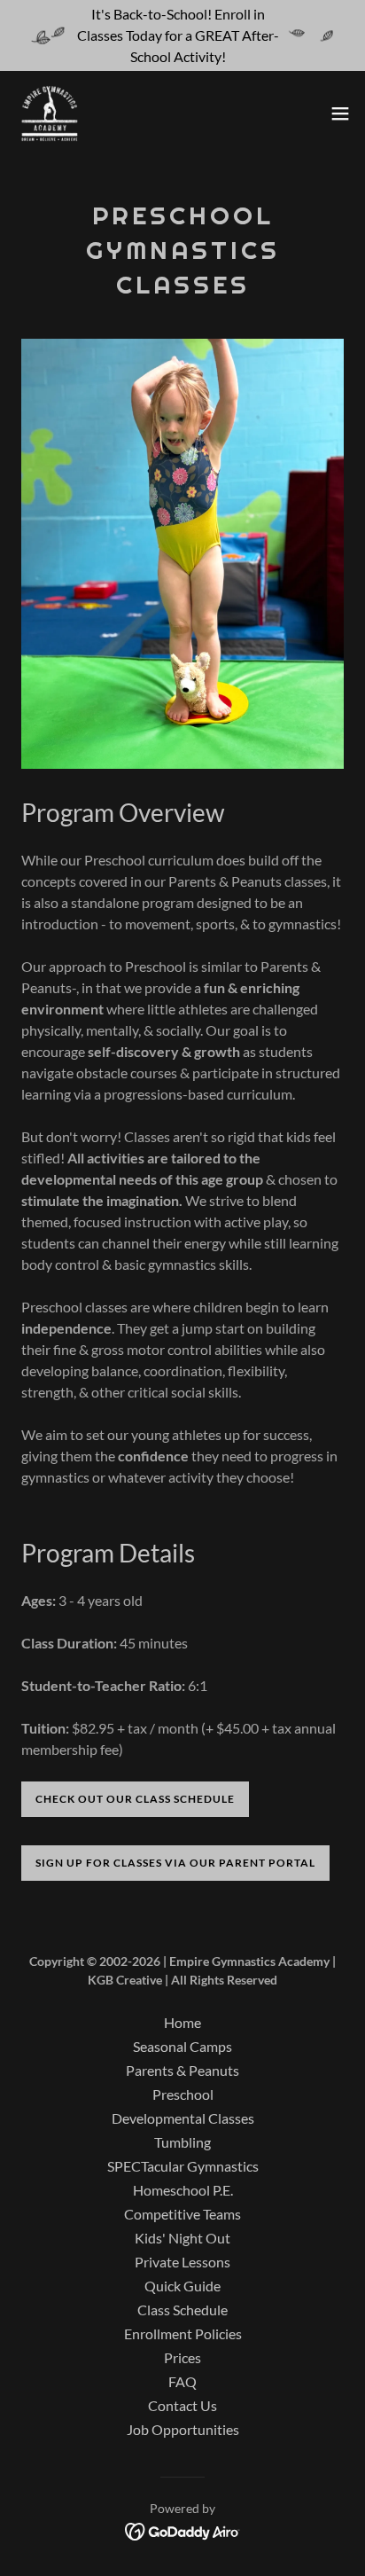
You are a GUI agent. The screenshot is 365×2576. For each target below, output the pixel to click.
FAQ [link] (182, 2381)
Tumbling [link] (182, 2142)
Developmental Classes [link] (183, 2118)
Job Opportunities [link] (183, 2429)
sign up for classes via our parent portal (175, 1863)
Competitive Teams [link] (182, 2214)
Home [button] (182, 2022)
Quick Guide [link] (182, 2286)
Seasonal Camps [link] (182, 2046)
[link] (50, 114)
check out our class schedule (135, 1799)
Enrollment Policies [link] (183, 2333)
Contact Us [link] (182, 2405)
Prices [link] (182, 2357)
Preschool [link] (183, 2094)
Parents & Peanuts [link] (182, 2070)
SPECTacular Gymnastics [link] (183, 2166)
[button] (340, 114)
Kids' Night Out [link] (182, 2238)
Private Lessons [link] (182, 2262)
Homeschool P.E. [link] (183, 2190)
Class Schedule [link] (182, 2310)
